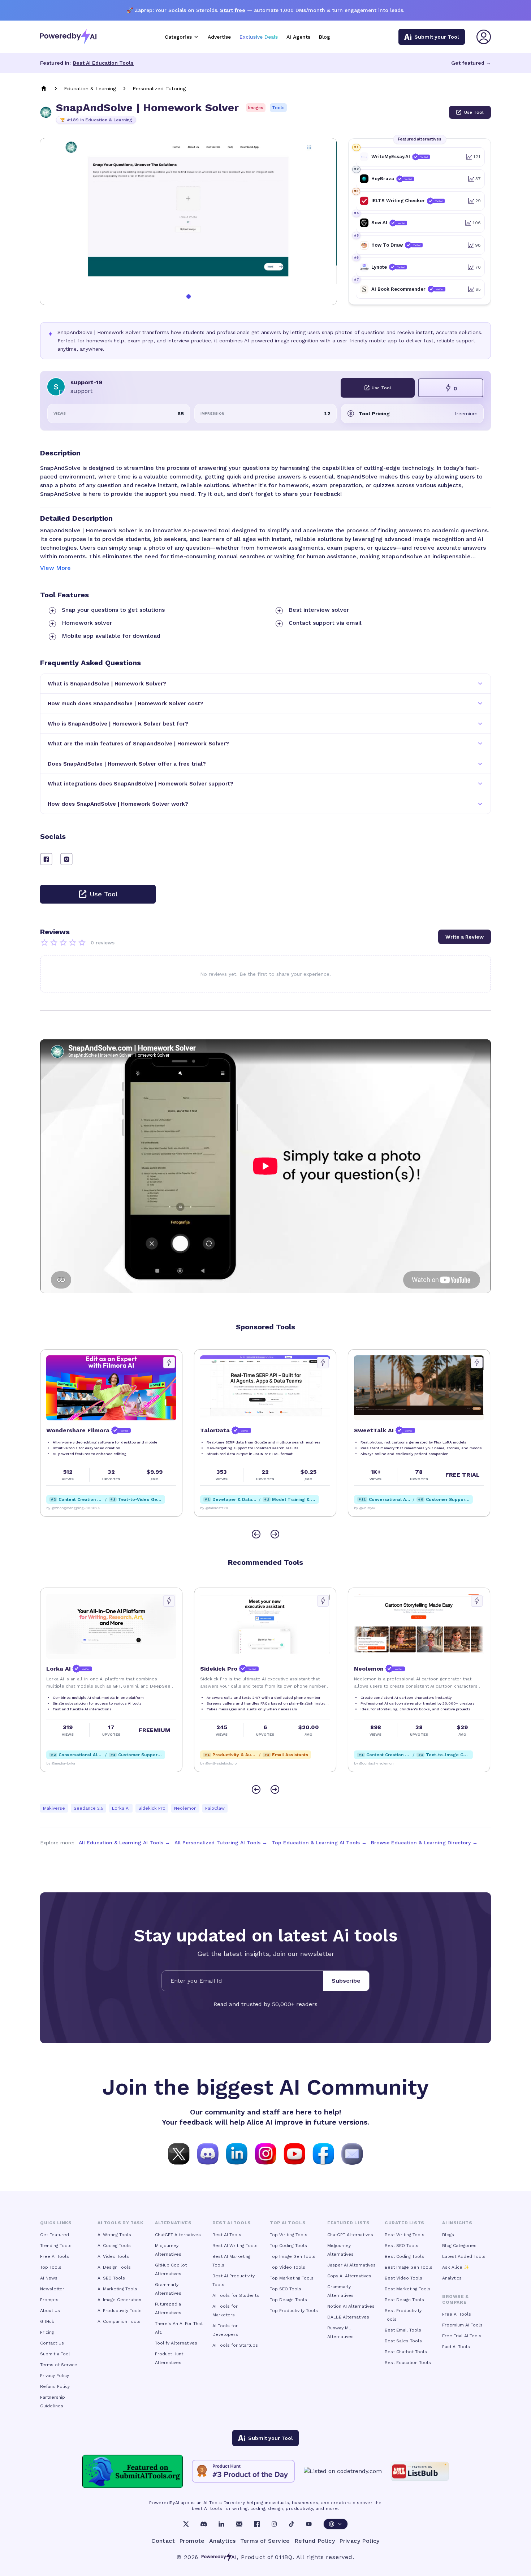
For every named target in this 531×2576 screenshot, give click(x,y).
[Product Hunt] (243, 2471)
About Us (50, 2311)
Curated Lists (405, 2223)
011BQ (284, 2557)
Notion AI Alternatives (351, 2306)
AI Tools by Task (120, 2223)
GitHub (47, 2321)
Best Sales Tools (403, 2341)
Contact (163, 2541)
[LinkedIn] (221, 2524)
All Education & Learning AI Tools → (124, 1843)
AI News (49, 2278)
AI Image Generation (119, 2300)
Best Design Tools (404, 2300)
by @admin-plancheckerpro (378, 1508)
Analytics (452, 2278)
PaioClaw (215, 1808)
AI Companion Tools (119, 2321)
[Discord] (204, 2524)
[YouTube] (309, 2524)
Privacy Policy (55, 2376)
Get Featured (55, 2235)
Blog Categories (459, 2246)
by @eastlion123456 (218, 1763)
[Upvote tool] (169, 1363)
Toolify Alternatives (176, 2343)
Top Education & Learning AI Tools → (319, 1843)
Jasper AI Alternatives (351, 2265)
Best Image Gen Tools (409, 2267)
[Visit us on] (352, 2153)
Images (256, 108)
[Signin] (484, 37)
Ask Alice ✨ (456, 2267)
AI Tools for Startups (235, 2345)
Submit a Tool (55, 2354)
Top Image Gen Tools (293, 2256)
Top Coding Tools (288, 2246)
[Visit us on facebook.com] (323, 2153)
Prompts (49, 2300)
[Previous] (256, 1534)
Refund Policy (55, 2386)
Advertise (219, 37)
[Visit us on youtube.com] (294, 2153)
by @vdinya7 (211, 1508)
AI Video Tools (113, 2256)
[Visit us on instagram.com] (265, 2153)
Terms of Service (59, 2365)
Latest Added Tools (464, 2256)
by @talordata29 (60, 1508)
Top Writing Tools (289, 2235)
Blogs (448, 2235)
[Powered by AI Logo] (68, 37)
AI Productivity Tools (120, 2311)
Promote (192, 2541)
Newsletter (52, 2289)
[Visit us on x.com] (179, 2153)
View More (55, 568)
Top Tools (51, 2267)
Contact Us (52, 2343)
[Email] (239, 2524)
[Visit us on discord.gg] (208, 2153)
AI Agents (298, 37)
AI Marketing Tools (117, 2289)
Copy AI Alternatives (349, 2276)
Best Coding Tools (404, 2256)
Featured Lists (348, 2223)
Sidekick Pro (152, 1808)
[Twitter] (186, 2524)
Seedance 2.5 (88, 1808)
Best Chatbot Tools (406, 2352)
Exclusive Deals (259, 37)
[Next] (275, 1534)
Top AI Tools (288, 2223)
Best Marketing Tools (408, 2289)
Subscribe (346, 1981)
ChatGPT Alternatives (178, 2235)
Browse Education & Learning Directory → (424, 1843)
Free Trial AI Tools (462, 2336)
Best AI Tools (227, 2235)
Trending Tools (56, 2246)
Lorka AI (121, 1808)
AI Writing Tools (114, 2235)
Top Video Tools (288, 2267)
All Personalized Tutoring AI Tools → (221, 1843)
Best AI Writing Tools (235, 2246)
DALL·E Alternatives (348, 2317)
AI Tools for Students (236, 2295)
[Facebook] (257, 2524)
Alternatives (173, 2223)
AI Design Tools (114, 2267)
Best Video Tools (403, 2278)
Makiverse (54, 1808)
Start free (233, 10)
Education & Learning (90, 88)
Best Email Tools (403, 2330)
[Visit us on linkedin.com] (237, 2153)
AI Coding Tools (114, 2246)
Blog (325, 37)
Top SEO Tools (286, 2289)
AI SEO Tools (111, 2278)
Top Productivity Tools (294, 2311)
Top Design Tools (288, 2300)
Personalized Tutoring (159, 88)
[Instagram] (274, 2524)
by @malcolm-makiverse (67, 1763)
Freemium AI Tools (462, 2325)
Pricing (47, 2332)
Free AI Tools (55, 2256)
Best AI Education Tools (103, 63)
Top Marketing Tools (292, 2278)
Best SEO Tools (402, 2246)
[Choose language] (336, 2524)
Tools (278, 108)
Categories (178, 37)
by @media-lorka (368, 1763)
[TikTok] (292, 2524)
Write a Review (465, 937)
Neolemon (185, 1808)
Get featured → (471, 63)
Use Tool (474, 112)
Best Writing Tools (405, 2235)
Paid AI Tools (456, 2347)
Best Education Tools (408, 2363)
